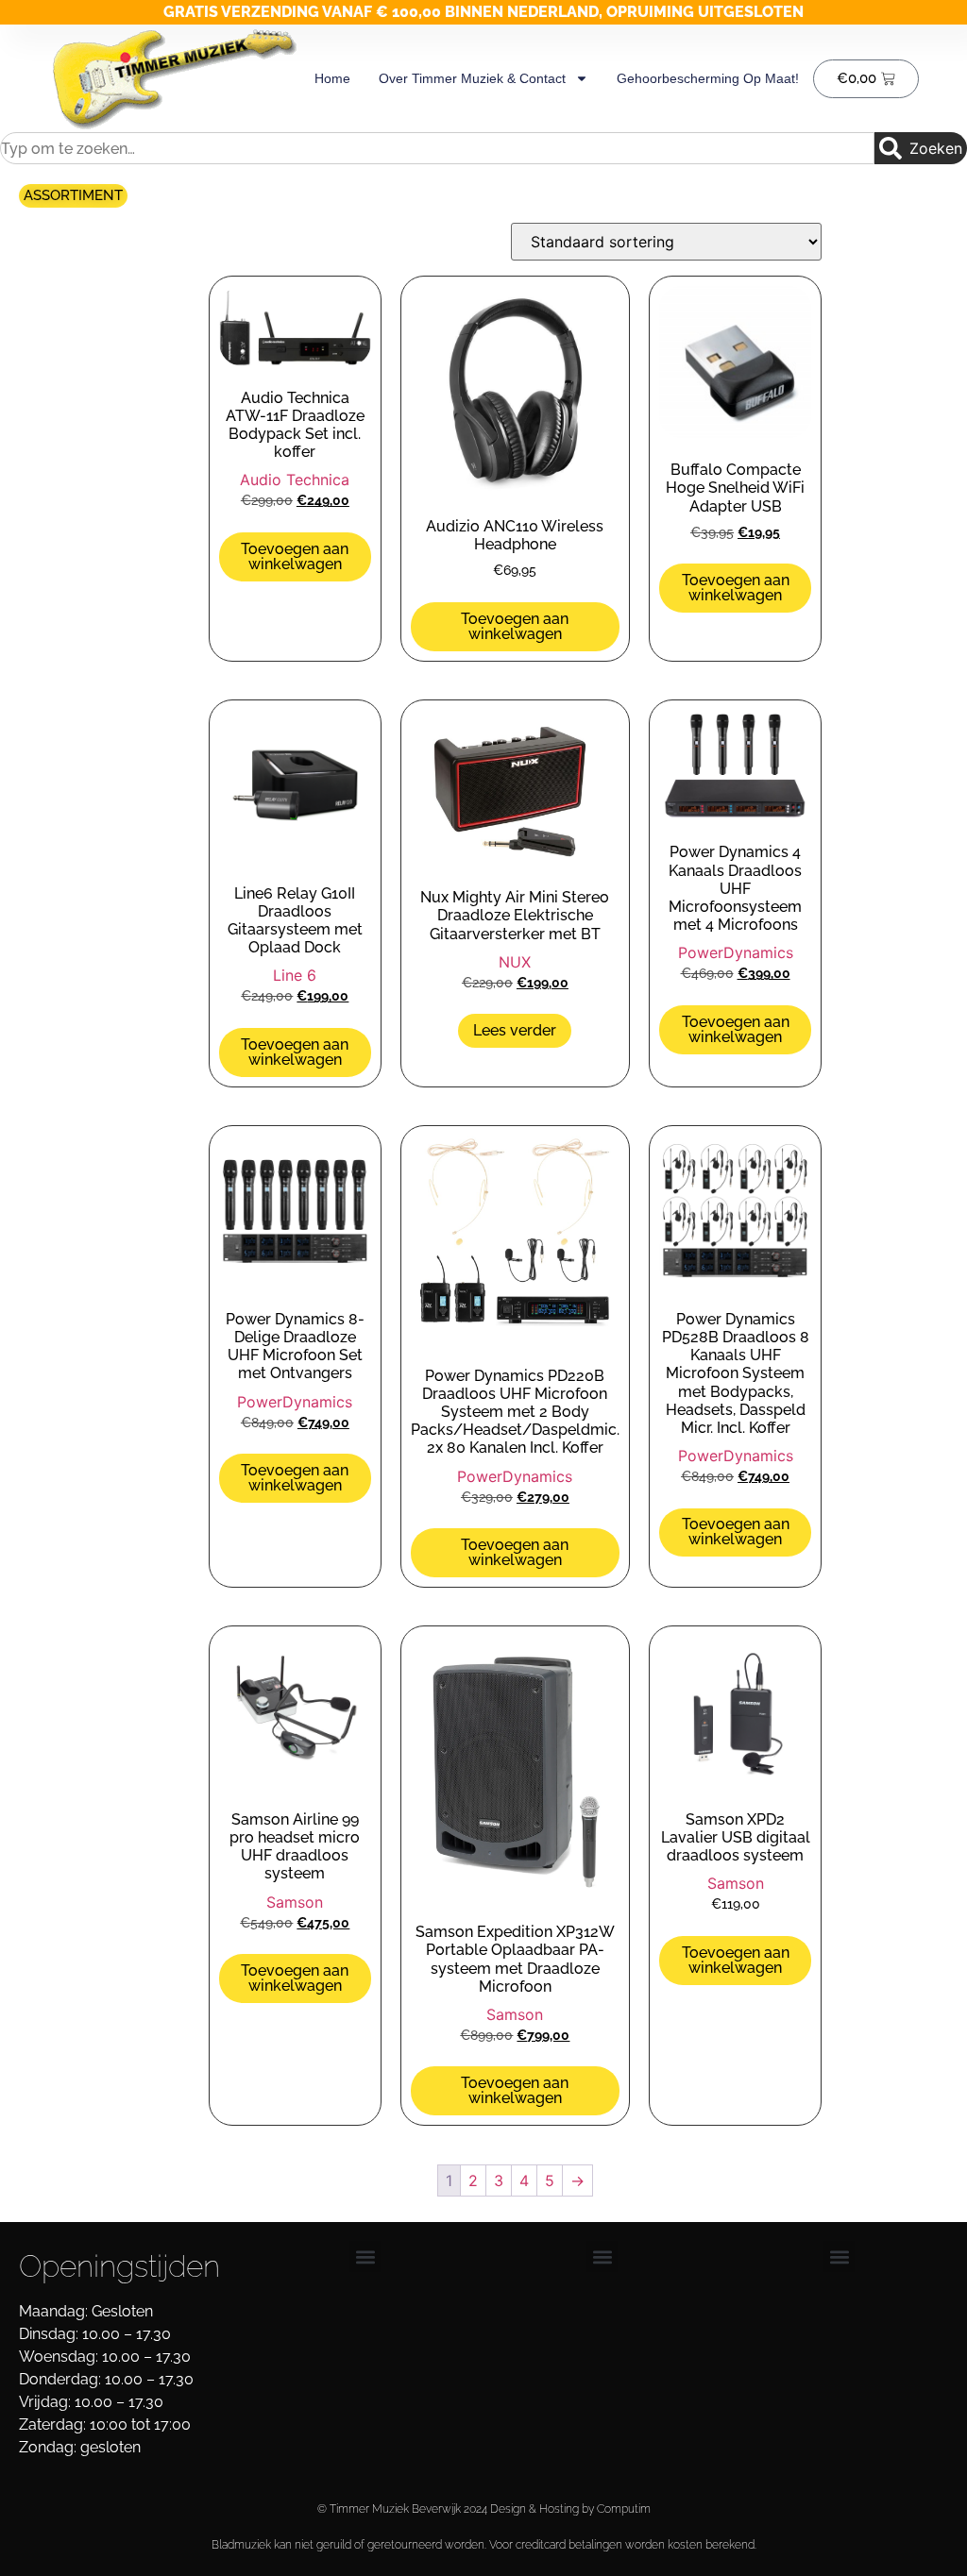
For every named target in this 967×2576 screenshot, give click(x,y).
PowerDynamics (736, 952)
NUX (515, 962)
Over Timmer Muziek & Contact (472, 78)
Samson (295, 1902)
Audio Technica (295, 480)
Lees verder (515, 1030)
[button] (365, 2256)
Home (332, 78)
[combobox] (437, 148)
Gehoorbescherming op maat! (708, 78)
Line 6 (295, 975)
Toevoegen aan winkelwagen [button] (295, 556)
